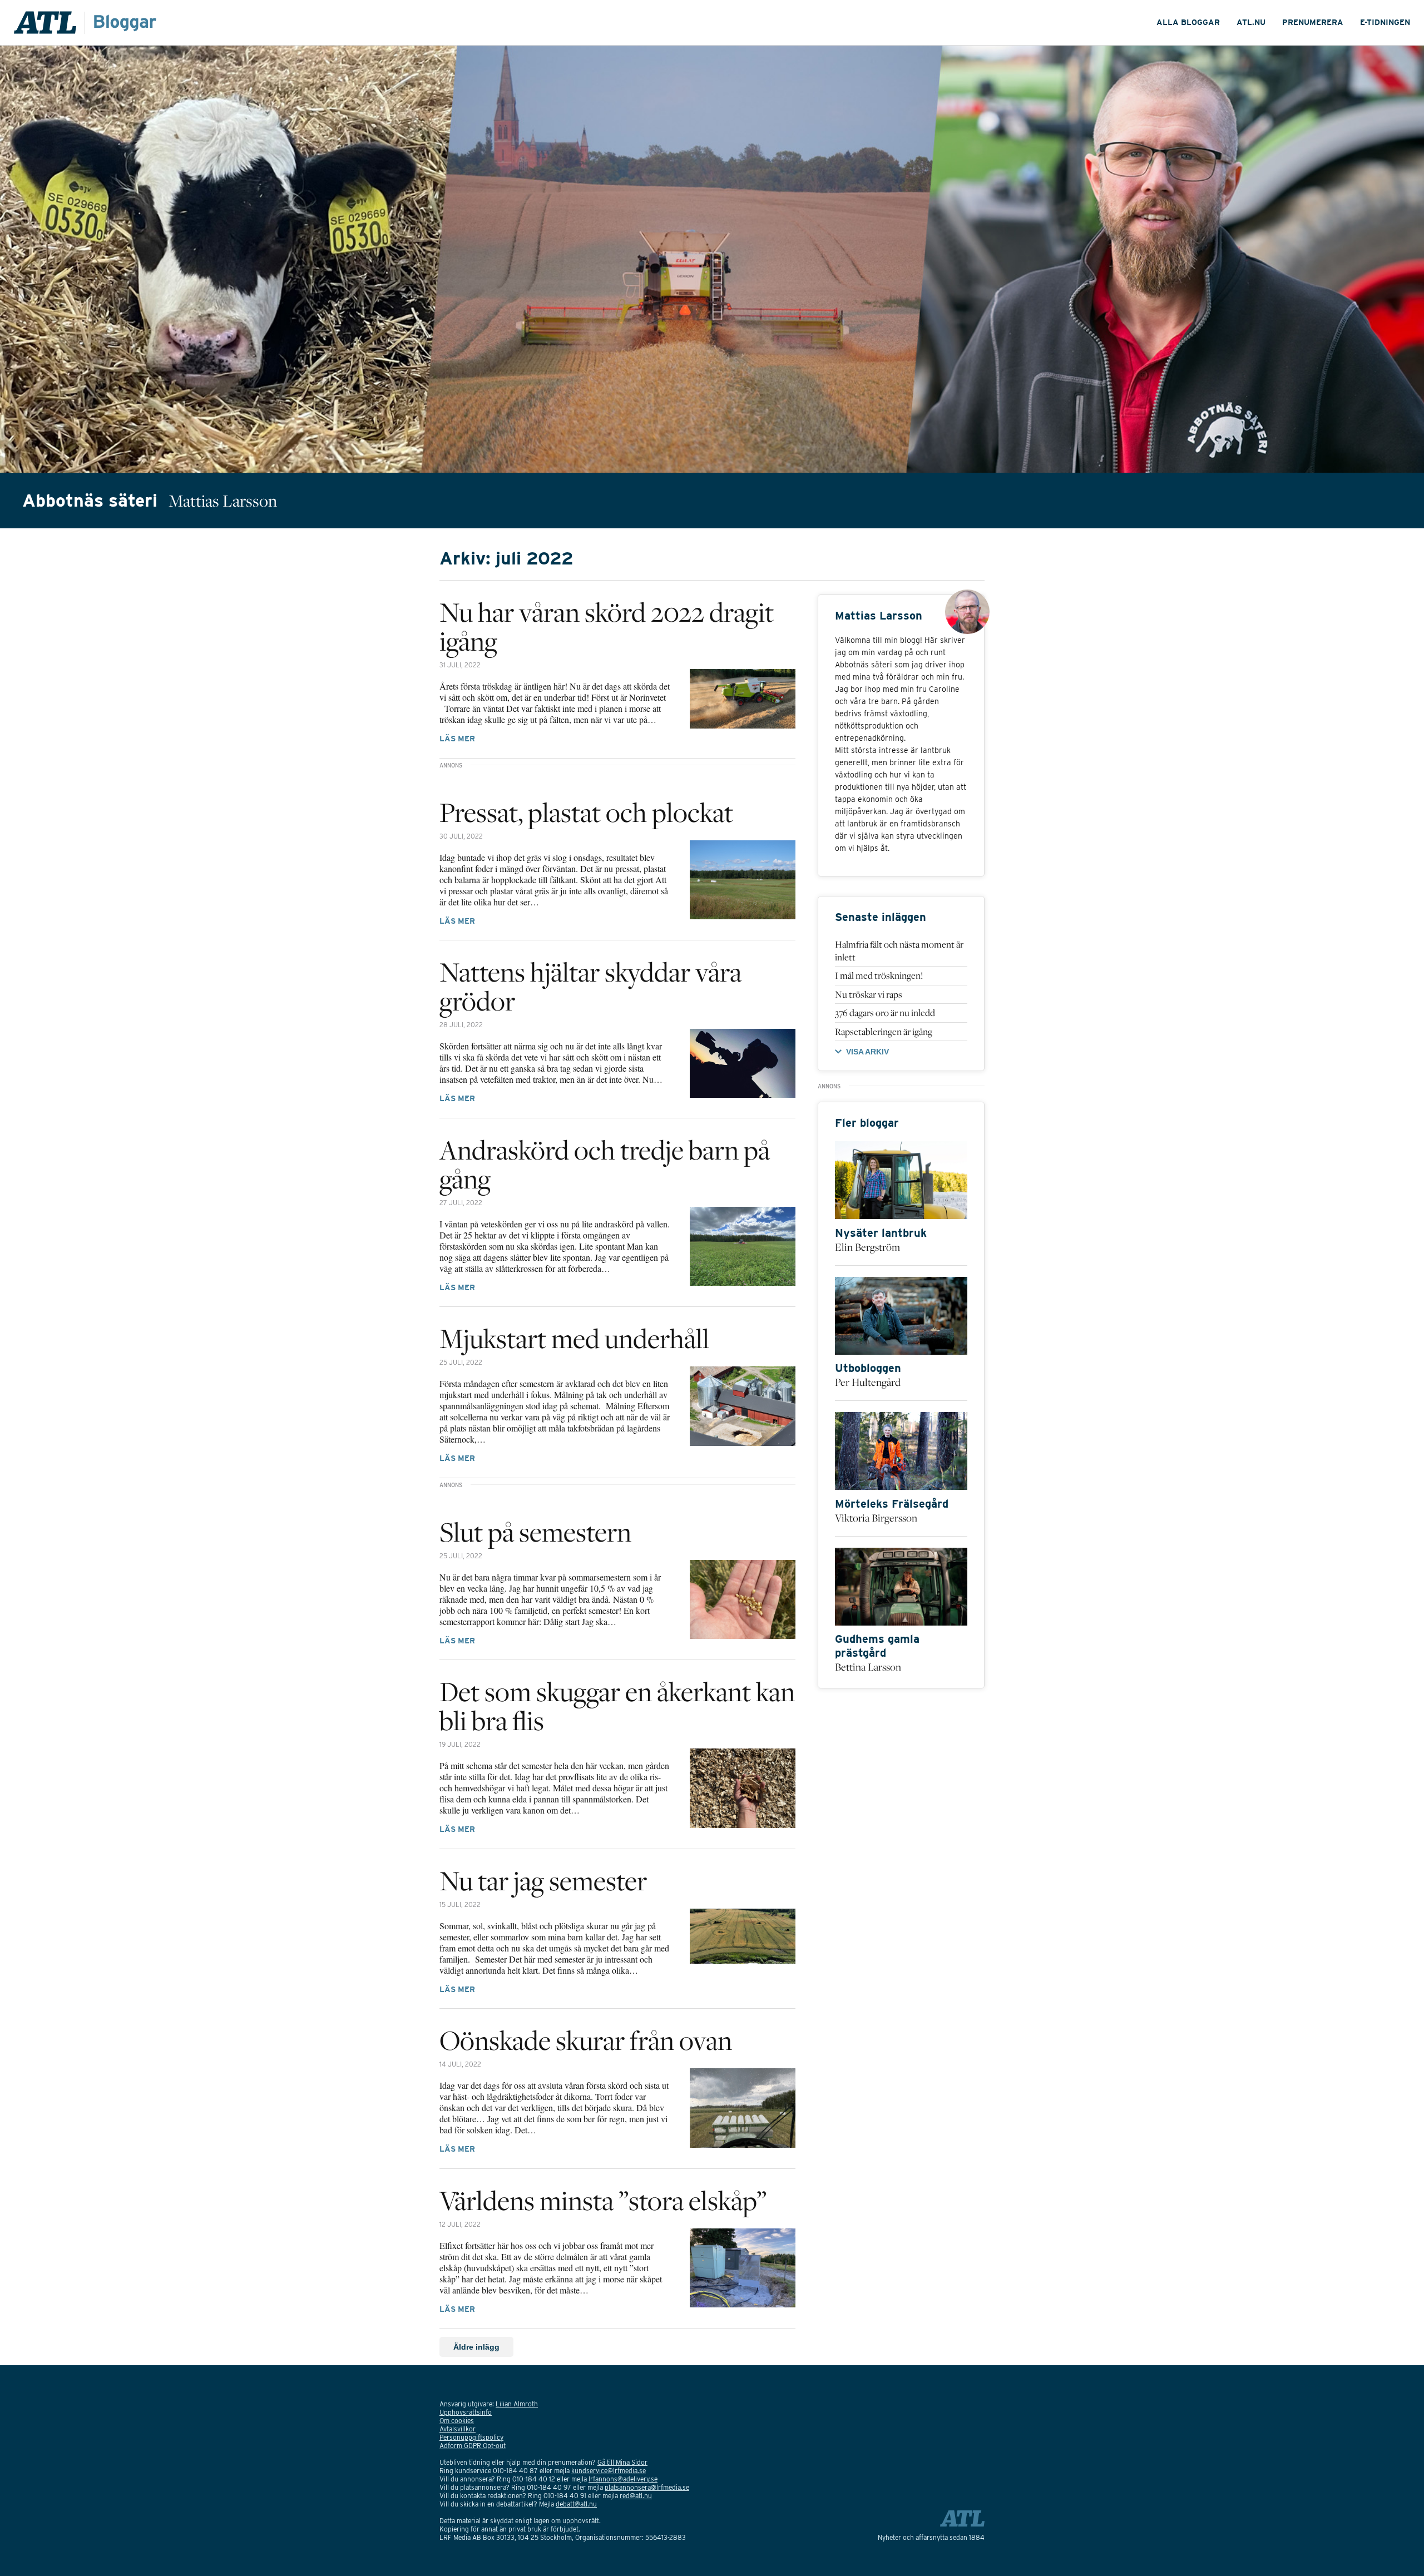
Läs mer (457, 739)
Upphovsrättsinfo (466, 2412)
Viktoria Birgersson (876, 1518)
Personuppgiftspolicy (471, 2437)
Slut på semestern (535, 1532)
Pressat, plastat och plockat (586, 812)
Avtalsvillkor (458, 2429)
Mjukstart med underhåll (574, 1338)
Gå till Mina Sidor (622, 2462)
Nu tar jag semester (543, 1880)
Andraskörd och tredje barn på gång (605, 1164)
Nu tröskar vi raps (869, 994)
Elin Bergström (867, 1247)
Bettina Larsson (868, 1667)
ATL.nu (1251, 22)
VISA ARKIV (867, 1052)
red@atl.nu (636, 2496)
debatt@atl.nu (576, 2504)
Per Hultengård (868, 1382)
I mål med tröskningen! (879, 975)
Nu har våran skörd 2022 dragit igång (607, 626)
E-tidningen (1385, 22)
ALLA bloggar (1188, 22)
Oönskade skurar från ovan (586, 2040)
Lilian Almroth (517, 2404)
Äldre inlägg (476, 2347)
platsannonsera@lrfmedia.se (647, 2487)
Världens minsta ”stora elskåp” (603, 2200)
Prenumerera (1313, 22)
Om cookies (457, 2421)
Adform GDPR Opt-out (473, 2446)
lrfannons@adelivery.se (623, 2479)
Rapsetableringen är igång (884, 1032)
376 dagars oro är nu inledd (885, 1013)
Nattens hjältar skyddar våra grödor (590, 986)
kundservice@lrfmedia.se (609, 2471)
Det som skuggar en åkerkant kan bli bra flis (617, 1706)
